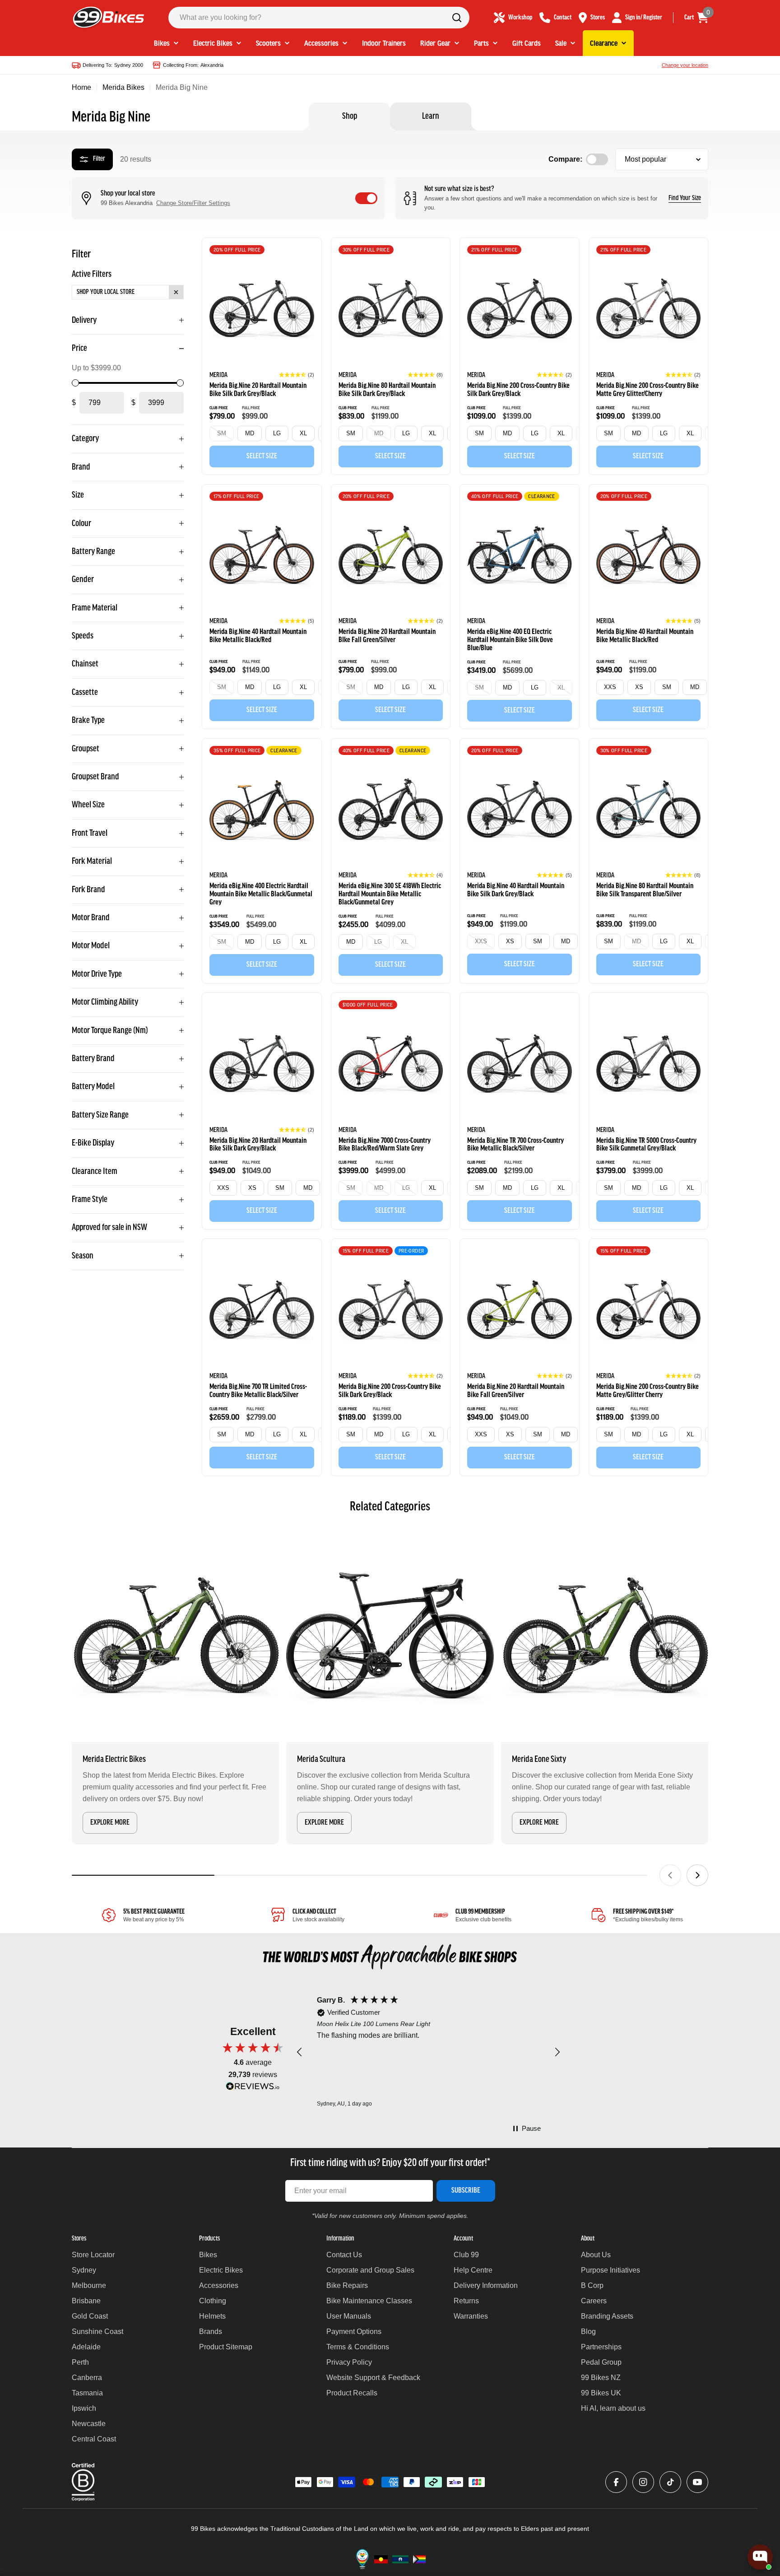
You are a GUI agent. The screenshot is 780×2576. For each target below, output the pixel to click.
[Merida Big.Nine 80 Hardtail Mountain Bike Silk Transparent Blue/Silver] (649, 811)
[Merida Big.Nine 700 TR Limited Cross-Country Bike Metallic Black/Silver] (262, 1311)
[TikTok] (670, 2482)
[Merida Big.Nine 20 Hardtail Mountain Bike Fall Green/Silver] (520, 1311)
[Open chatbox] (760, 2557)
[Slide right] (697, 1875)
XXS (610, 687)
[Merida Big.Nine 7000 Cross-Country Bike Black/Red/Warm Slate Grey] (391, 1065)
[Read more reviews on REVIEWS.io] (253, 2089)
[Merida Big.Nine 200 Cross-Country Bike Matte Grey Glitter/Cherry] (649, 310)
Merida (218, 375)
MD (250, 433)
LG (277, 433)
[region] (428, 2052)
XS (639, 687)
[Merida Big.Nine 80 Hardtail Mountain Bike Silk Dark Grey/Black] (391, 310)
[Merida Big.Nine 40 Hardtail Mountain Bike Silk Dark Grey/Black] (520, 811)
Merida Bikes (123, 87)
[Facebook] (616, 2482)
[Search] (457, 18)
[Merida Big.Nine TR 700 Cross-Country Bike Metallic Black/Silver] (520, 1065)
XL (303, 433)
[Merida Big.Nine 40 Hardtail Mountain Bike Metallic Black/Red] (262, 557)
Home (81, 87)
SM (222, 433)
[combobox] (319, 18)
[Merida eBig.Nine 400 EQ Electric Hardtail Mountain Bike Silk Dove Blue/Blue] (520, 557)
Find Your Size (685, 198)
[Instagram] (643, 2482)
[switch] (366, 198)
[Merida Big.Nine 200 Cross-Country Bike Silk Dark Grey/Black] (520, 310)
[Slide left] (670, 1875)
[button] (297, 375)
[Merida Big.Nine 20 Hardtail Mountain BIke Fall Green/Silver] (391, 557)
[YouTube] (697, 2482)
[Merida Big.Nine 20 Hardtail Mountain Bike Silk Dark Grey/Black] (262, 310)
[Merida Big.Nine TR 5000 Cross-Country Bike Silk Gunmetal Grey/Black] (649, 1065)
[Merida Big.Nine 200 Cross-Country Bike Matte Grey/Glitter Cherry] (649, 1311)
